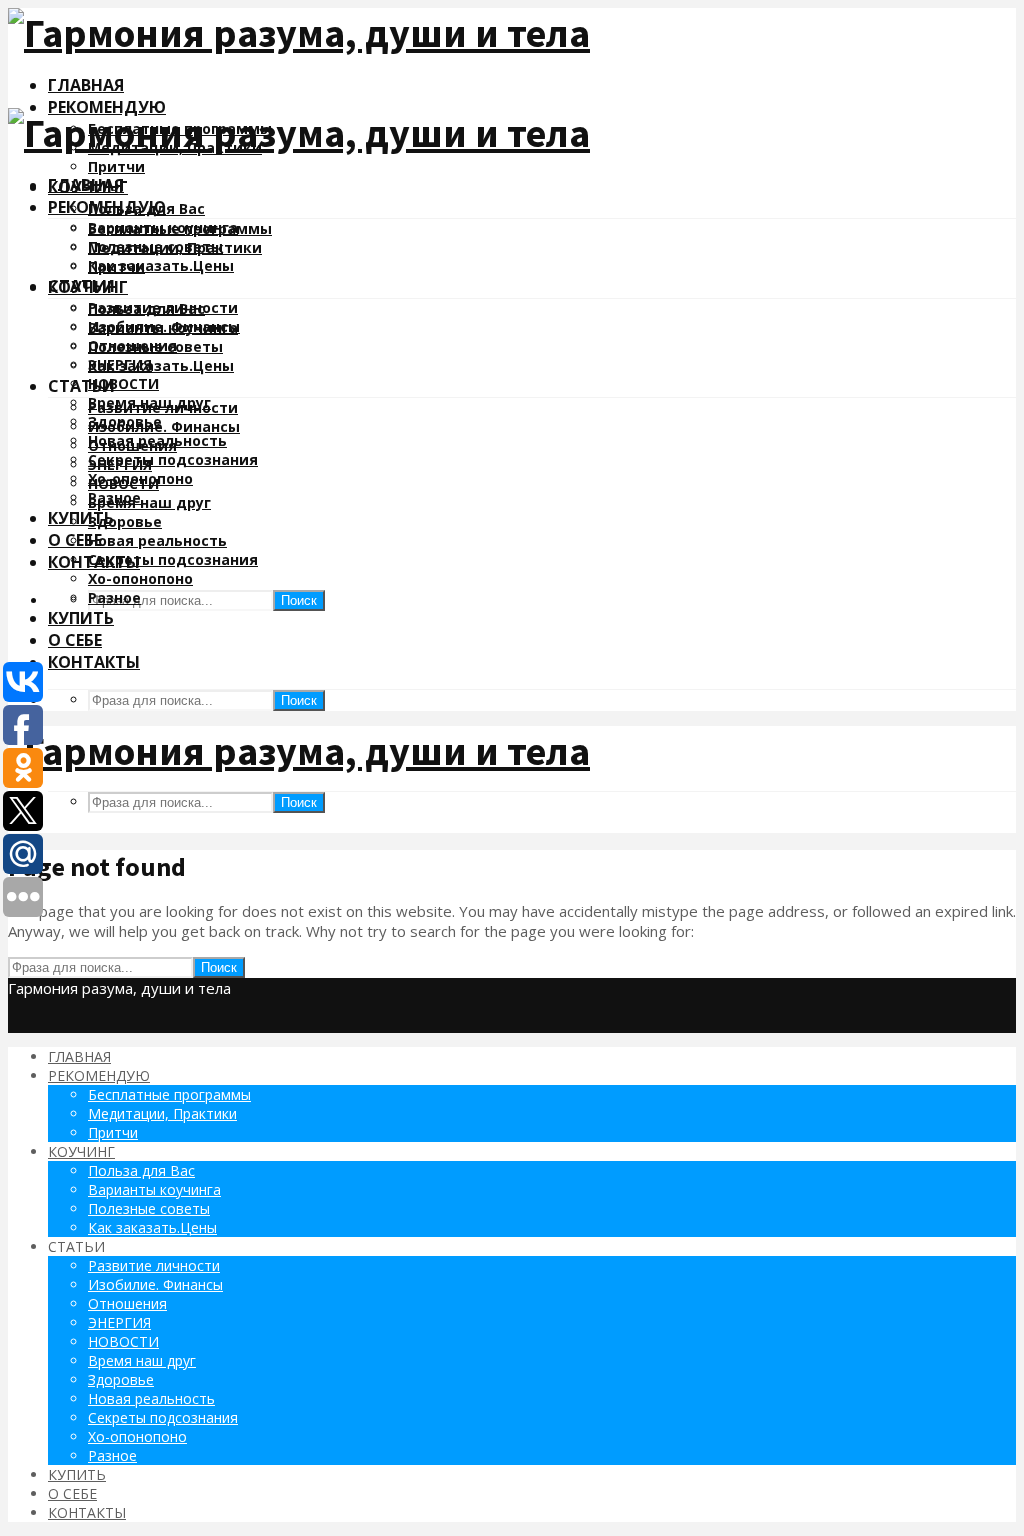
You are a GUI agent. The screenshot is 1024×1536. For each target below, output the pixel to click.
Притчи (116, 166)
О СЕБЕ (75, 640)
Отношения (132, 445)
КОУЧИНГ (88, 287)
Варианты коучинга (163, 327)
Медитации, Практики (175, 247)
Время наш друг (149, 502)
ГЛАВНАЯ (86, 85)
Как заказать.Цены (161, 265)
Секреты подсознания (173, 459)
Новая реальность (157, 540)
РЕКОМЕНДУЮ (107, 107)
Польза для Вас (146, 308)
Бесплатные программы (180, 228)
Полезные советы (155, 346)
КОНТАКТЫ (94, 662)
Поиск (299, 600)
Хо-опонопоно (140, 578)
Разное (114, 597)
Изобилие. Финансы (164, 426)
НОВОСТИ (123, 383)
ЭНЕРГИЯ (120, 464)
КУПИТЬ (81, 518)
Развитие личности (163, 407)
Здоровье (125, 521)
